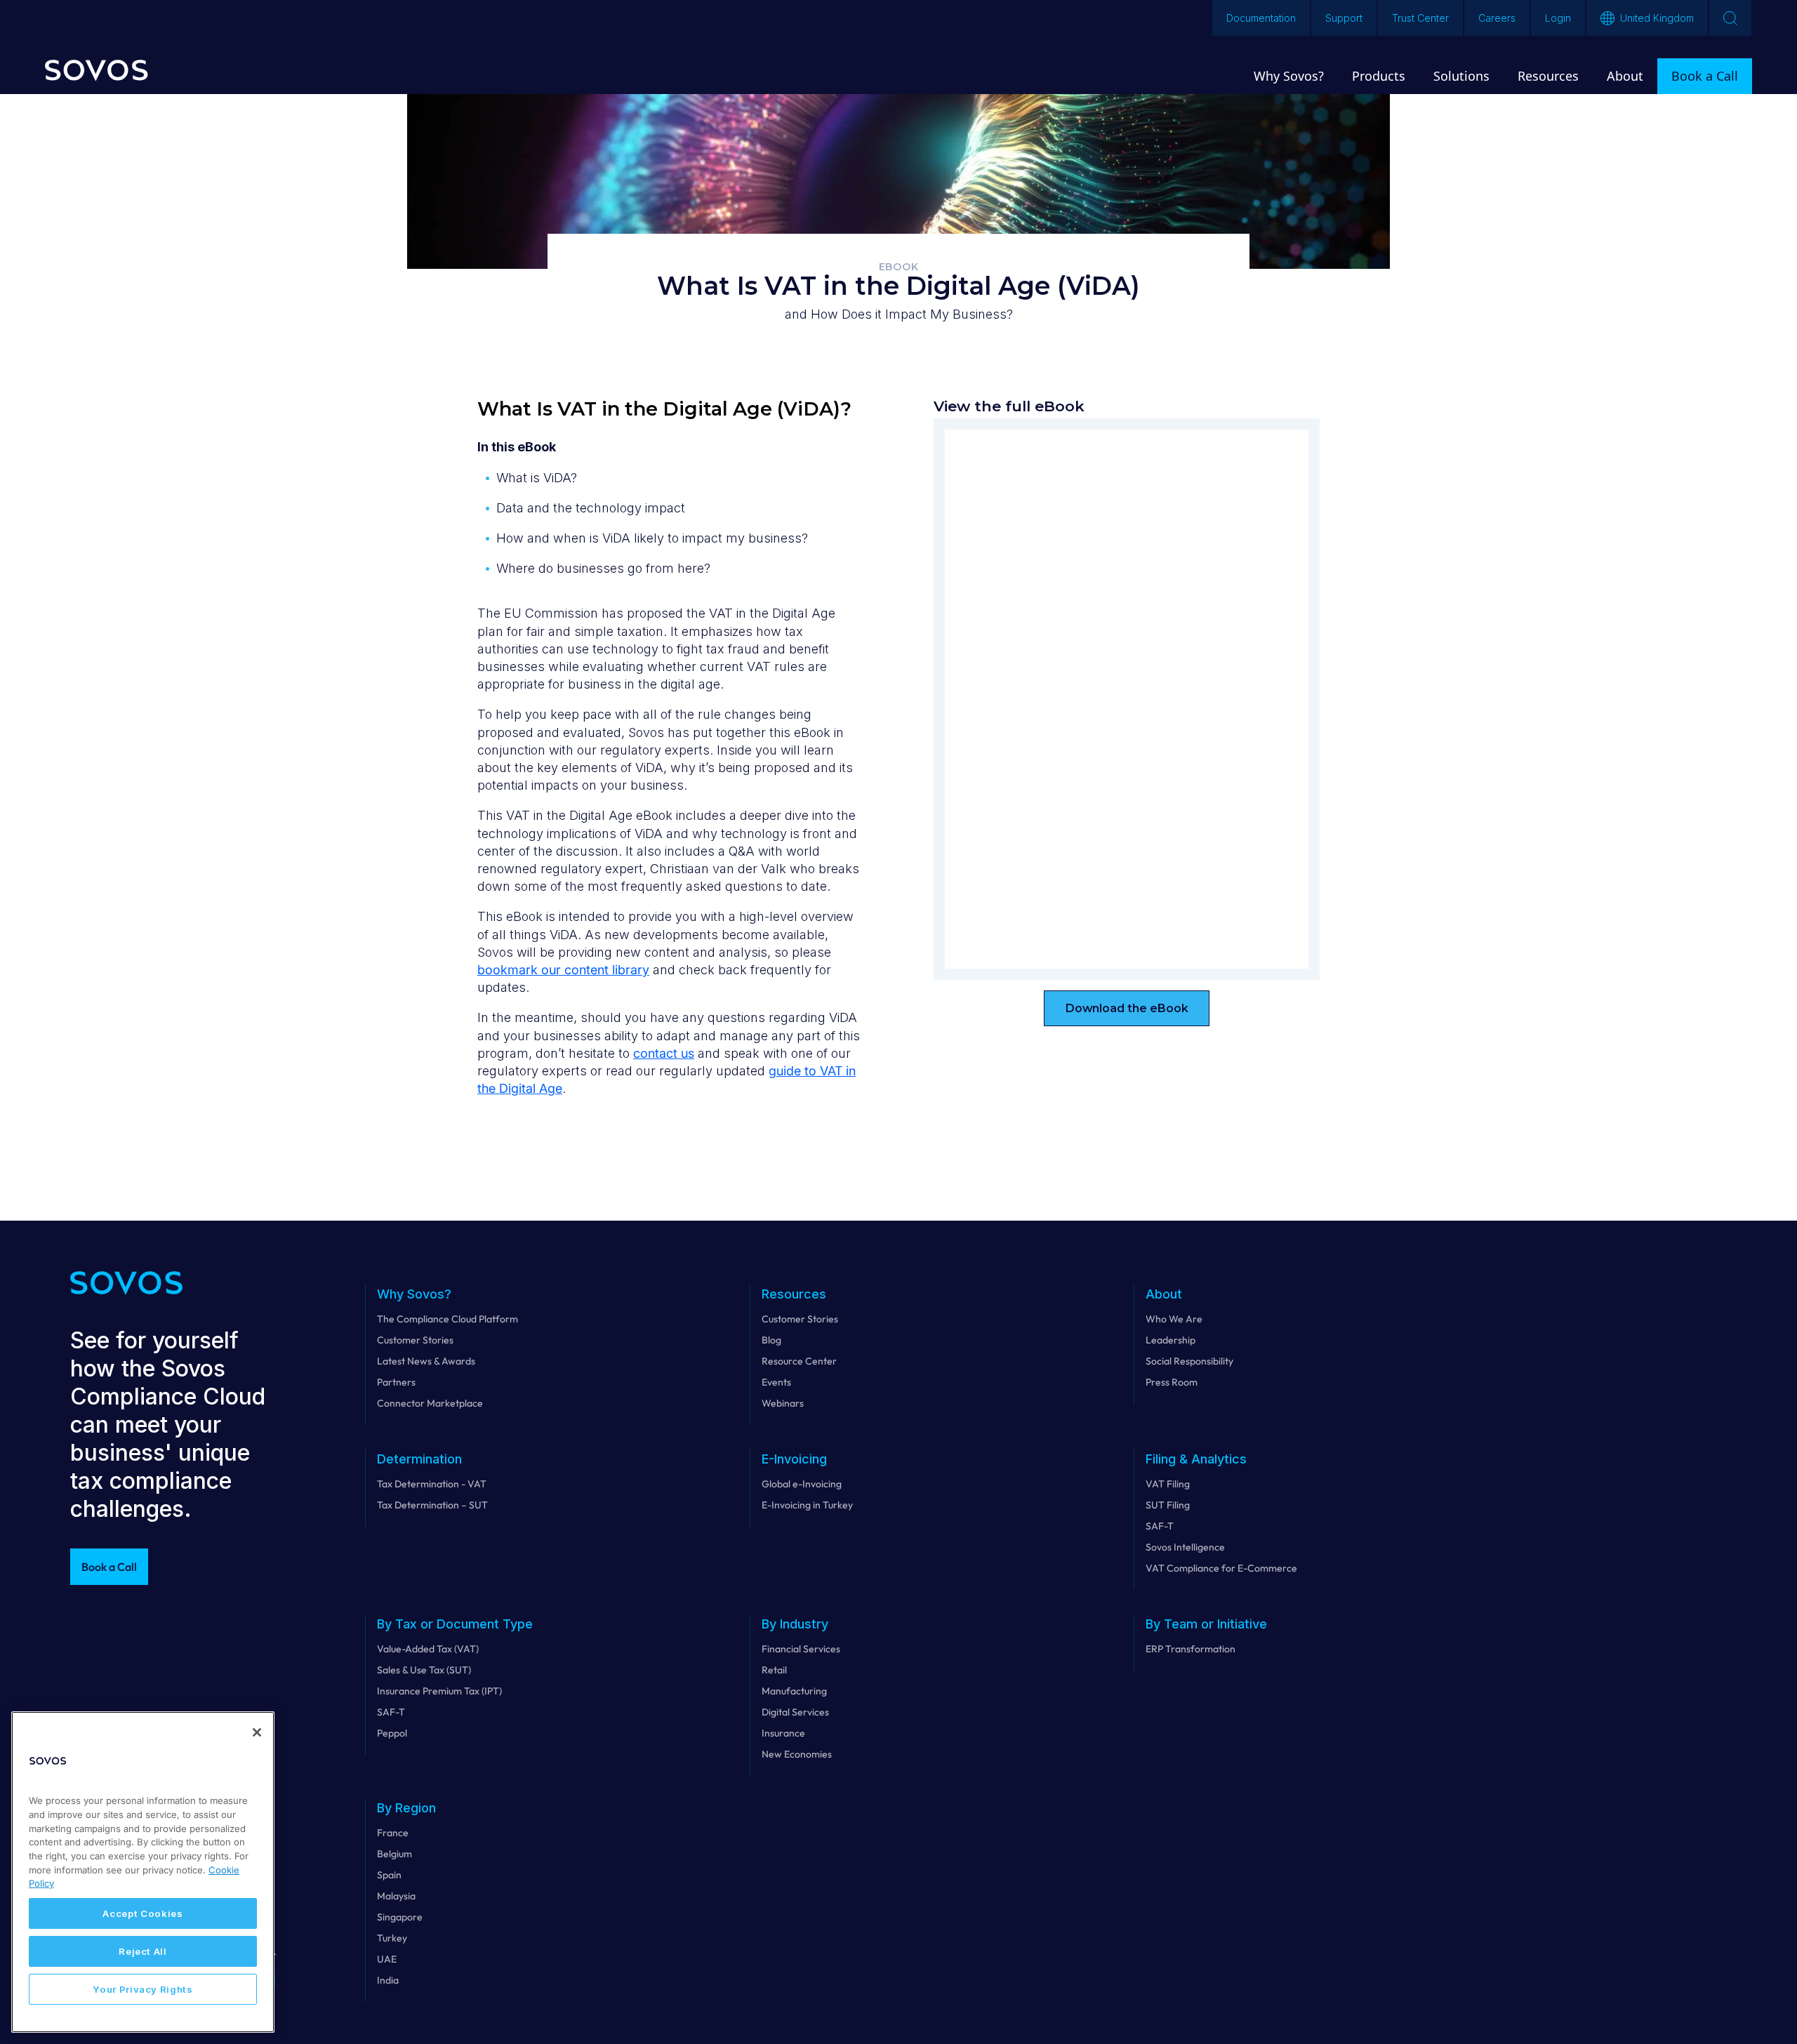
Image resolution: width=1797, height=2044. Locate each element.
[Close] (257, 1732)
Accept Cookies (142, 1913)
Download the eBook (1127, 1008)
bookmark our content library (563, 970)
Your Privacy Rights (142, 1989)
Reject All (143, 1951)
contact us (664, 1053)
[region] (143, 1872)
